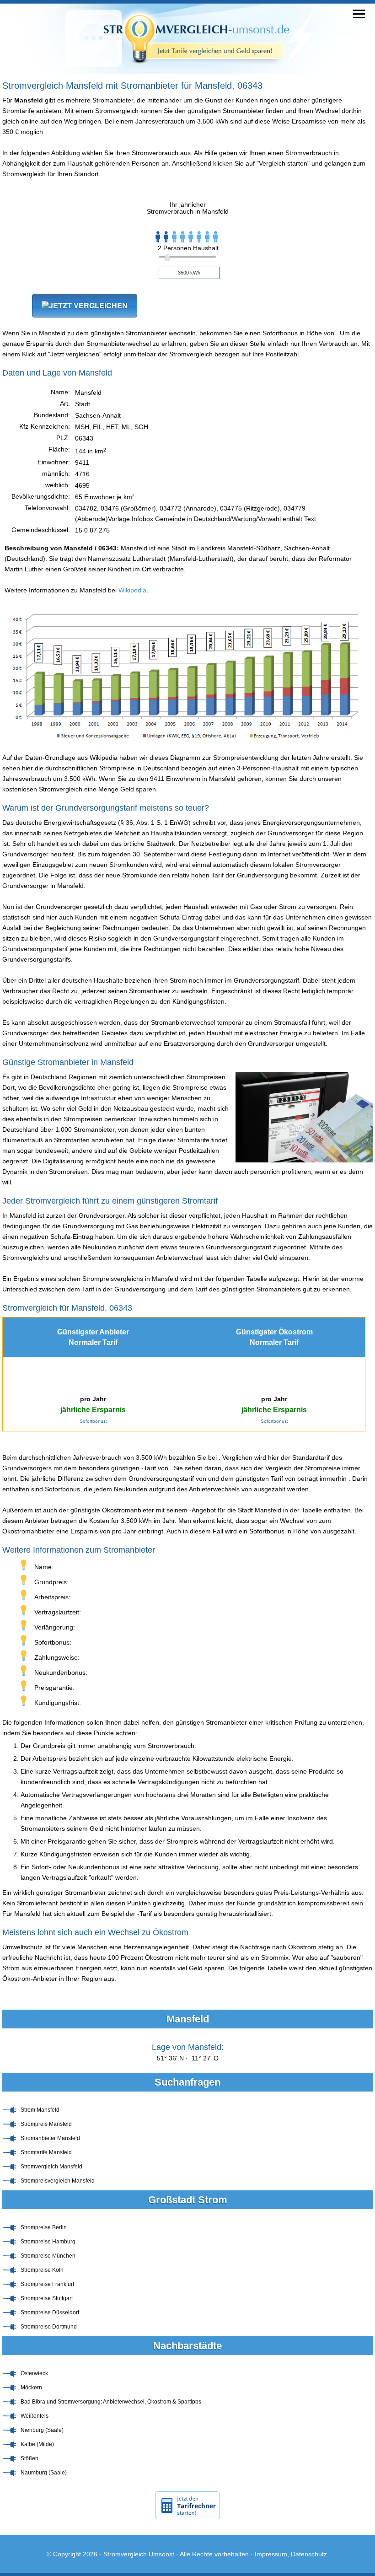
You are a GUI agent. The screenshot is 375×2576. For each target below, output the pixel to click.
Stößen (29, 2458)
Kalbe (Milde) (37, 2444)
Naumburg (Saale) (44, 2473)
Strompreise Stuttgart (47, 2298)
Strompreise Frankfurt (47, 2284)
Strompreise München (48, 2256)
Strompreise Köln (42, 2270)
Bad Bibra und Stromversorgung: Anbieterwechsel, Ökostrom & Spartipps (111, 2402)
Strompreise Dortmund (49, 2327)
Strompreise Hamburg (48, 2242)
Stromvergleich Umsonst (139, 2554)
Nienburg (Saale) (42, 2430)
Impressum (271, 2554)
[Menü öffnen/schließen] (359, 14)
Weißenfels (35, 2416)
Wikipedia (132, 590)
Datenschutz (309, 2554)
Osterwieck (34, 2373)
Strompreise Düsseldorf (50, 2312)
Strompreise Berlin (44, 2227)
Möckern (31, 2388)
